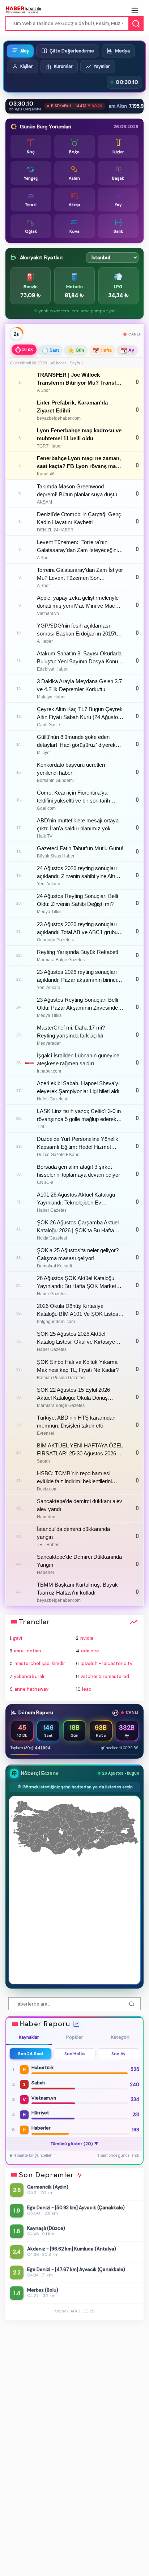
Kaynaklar (29, 2037)
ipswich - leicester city (107, 1663)
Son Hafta (74, 2054)
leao (87, 1689)
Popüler (75, 2037)
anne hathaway (31, 1689)
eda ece (90, 1651)
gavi (18, 1638)
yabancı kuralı (29, 1676)
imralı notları (28, 1651)
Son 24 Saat (31, 2054)
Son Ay (118, 2054)
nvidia (87, 1638)
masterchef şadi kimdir (40, 1663)
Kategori (120, 2037)
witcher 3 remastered (105, 1676)
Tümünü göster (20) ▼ (75, 2144)
